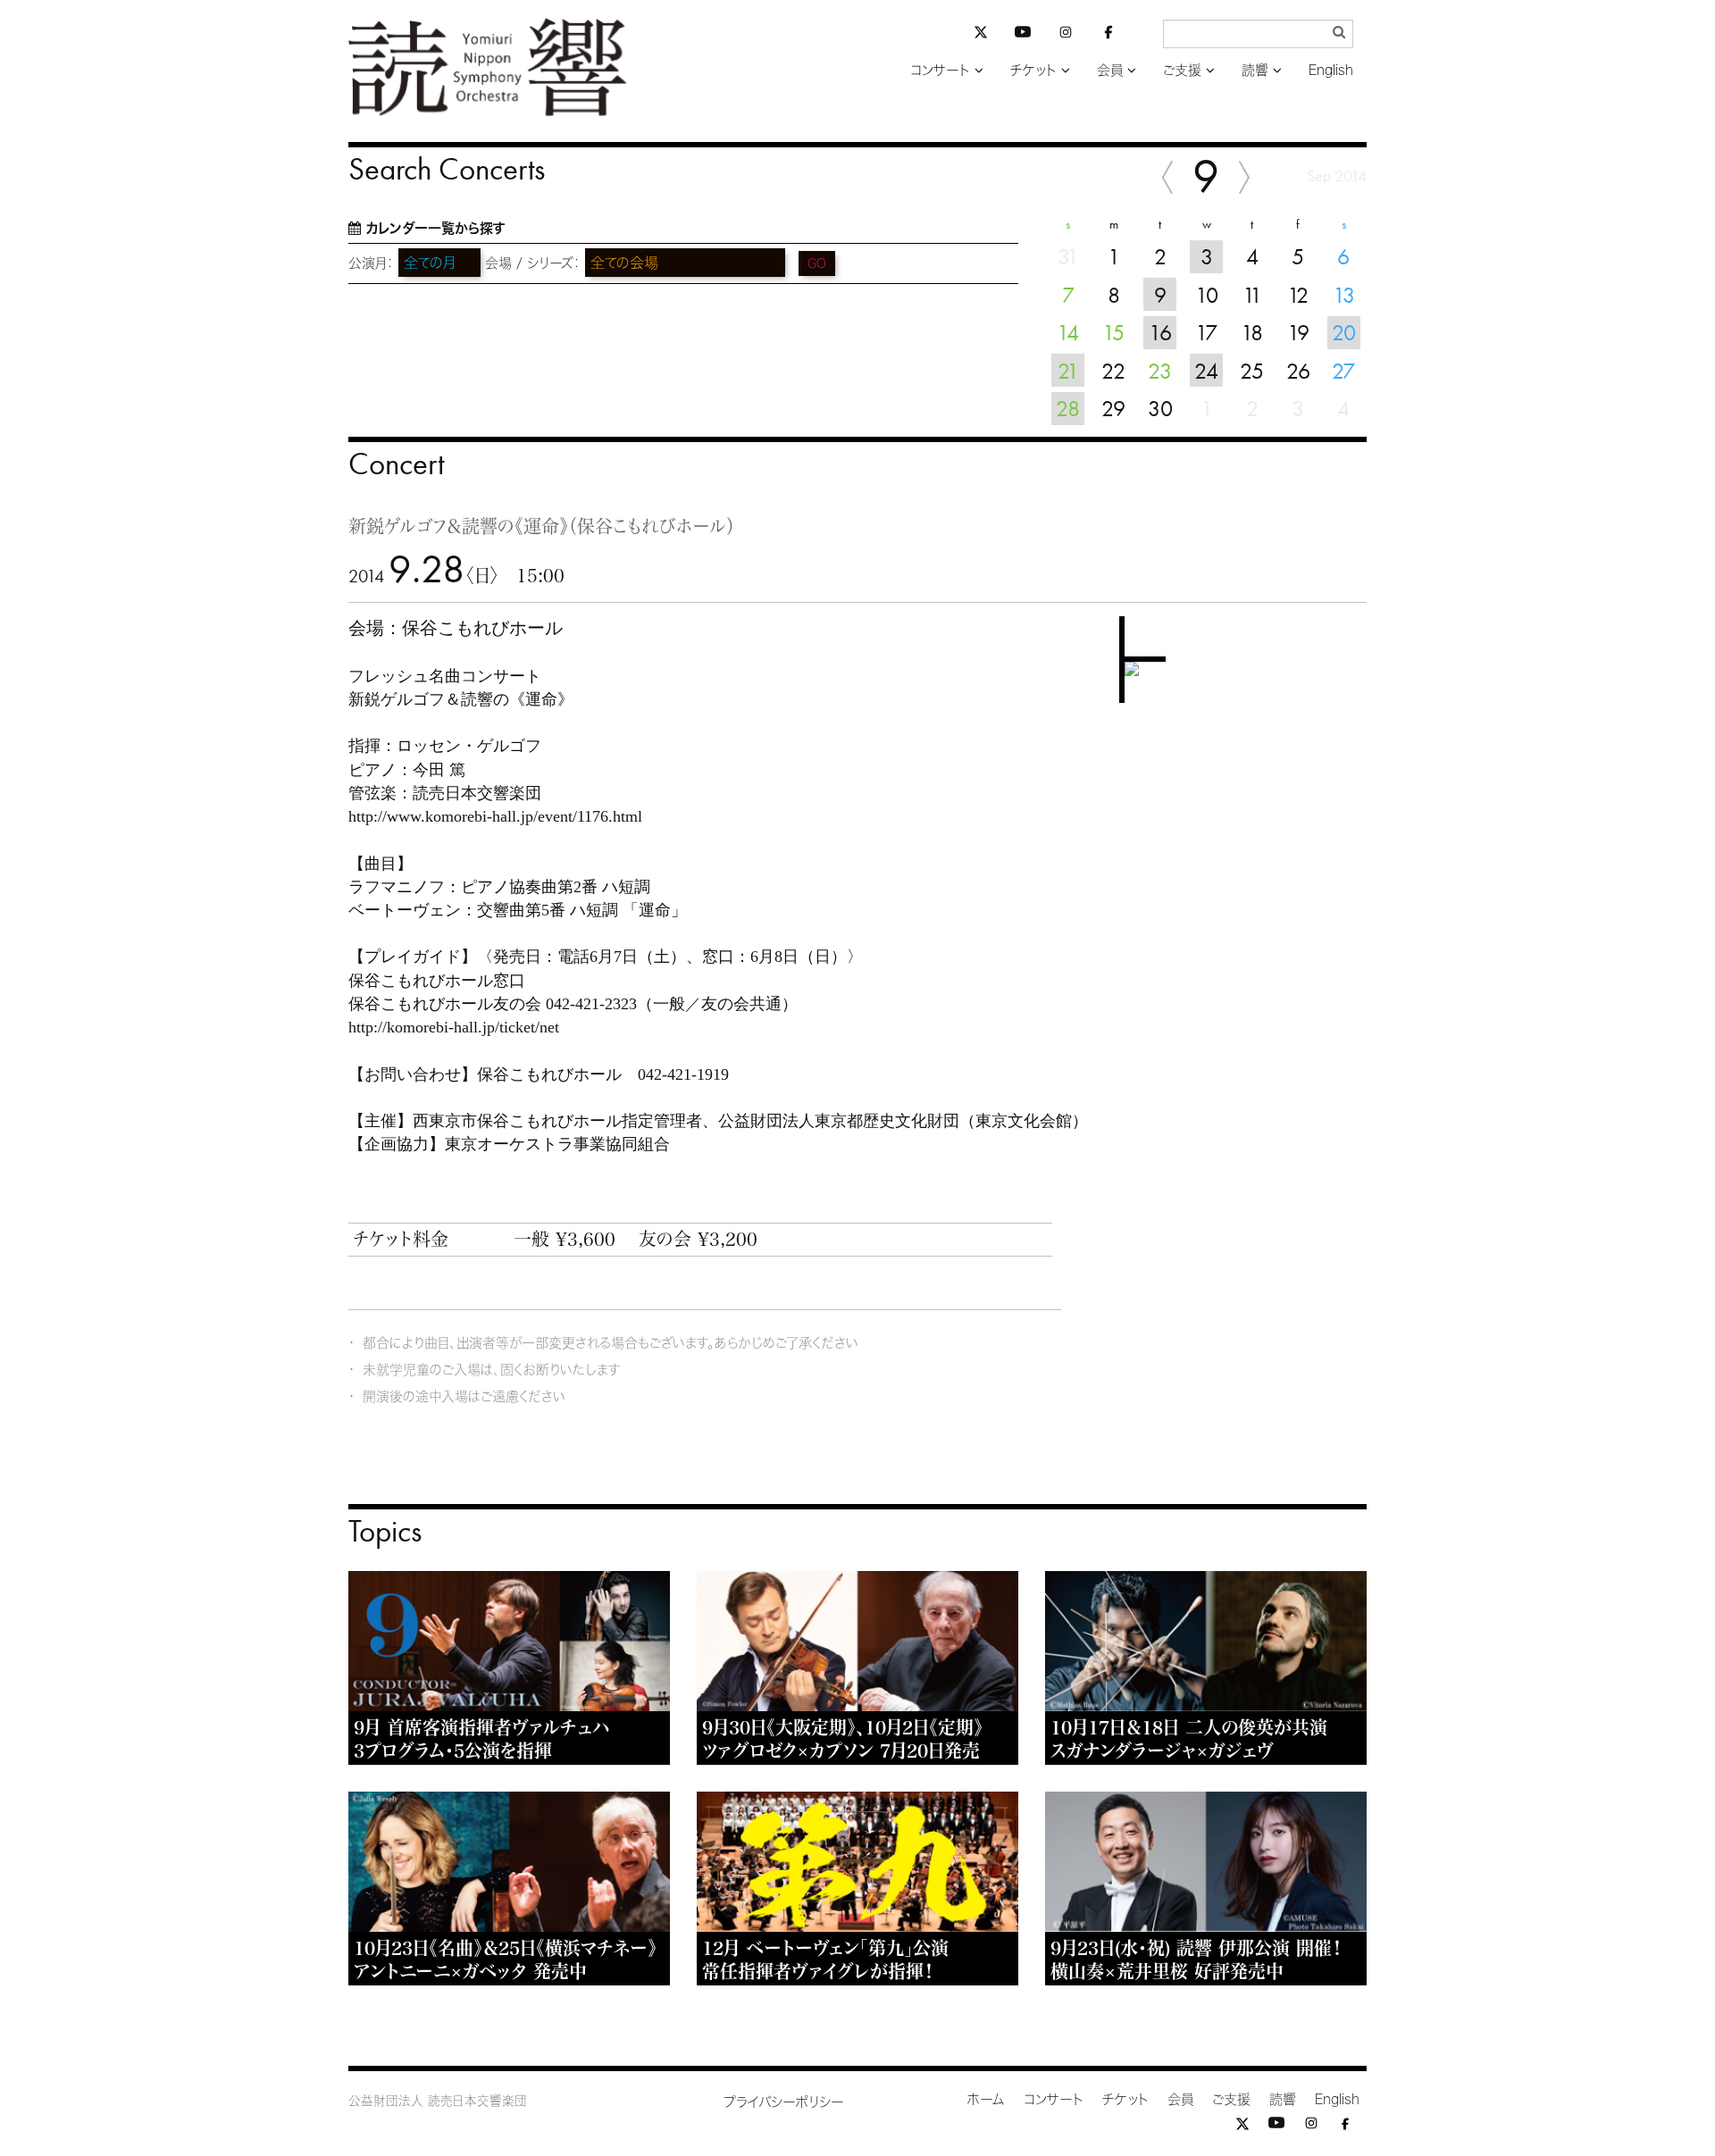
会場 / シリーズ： (533, 263)
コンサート (940, 70)
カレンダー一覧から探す (435, 228)
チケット (1033, 70)
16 (1160, 332)
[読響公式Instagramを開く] (1066, 35)
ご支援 (1182, 70)
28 (1068, 408)
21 (1068, 371)
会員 (1110, 70)
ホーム (986, 2099)
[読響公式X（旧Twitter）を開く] (981, 34)
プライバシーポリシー (784, 2102)
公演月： (371, 263)
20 (1344, 332)
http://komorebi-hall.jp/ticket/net (454, 1027)
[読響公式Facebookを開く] (1108, 35)
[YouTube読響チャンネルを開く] (1023, 35)
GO (817, 263)
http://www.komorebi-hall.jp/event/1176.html (495, 816)
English (1331, 70)
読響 (1255, 70)
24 (1206, 371)
